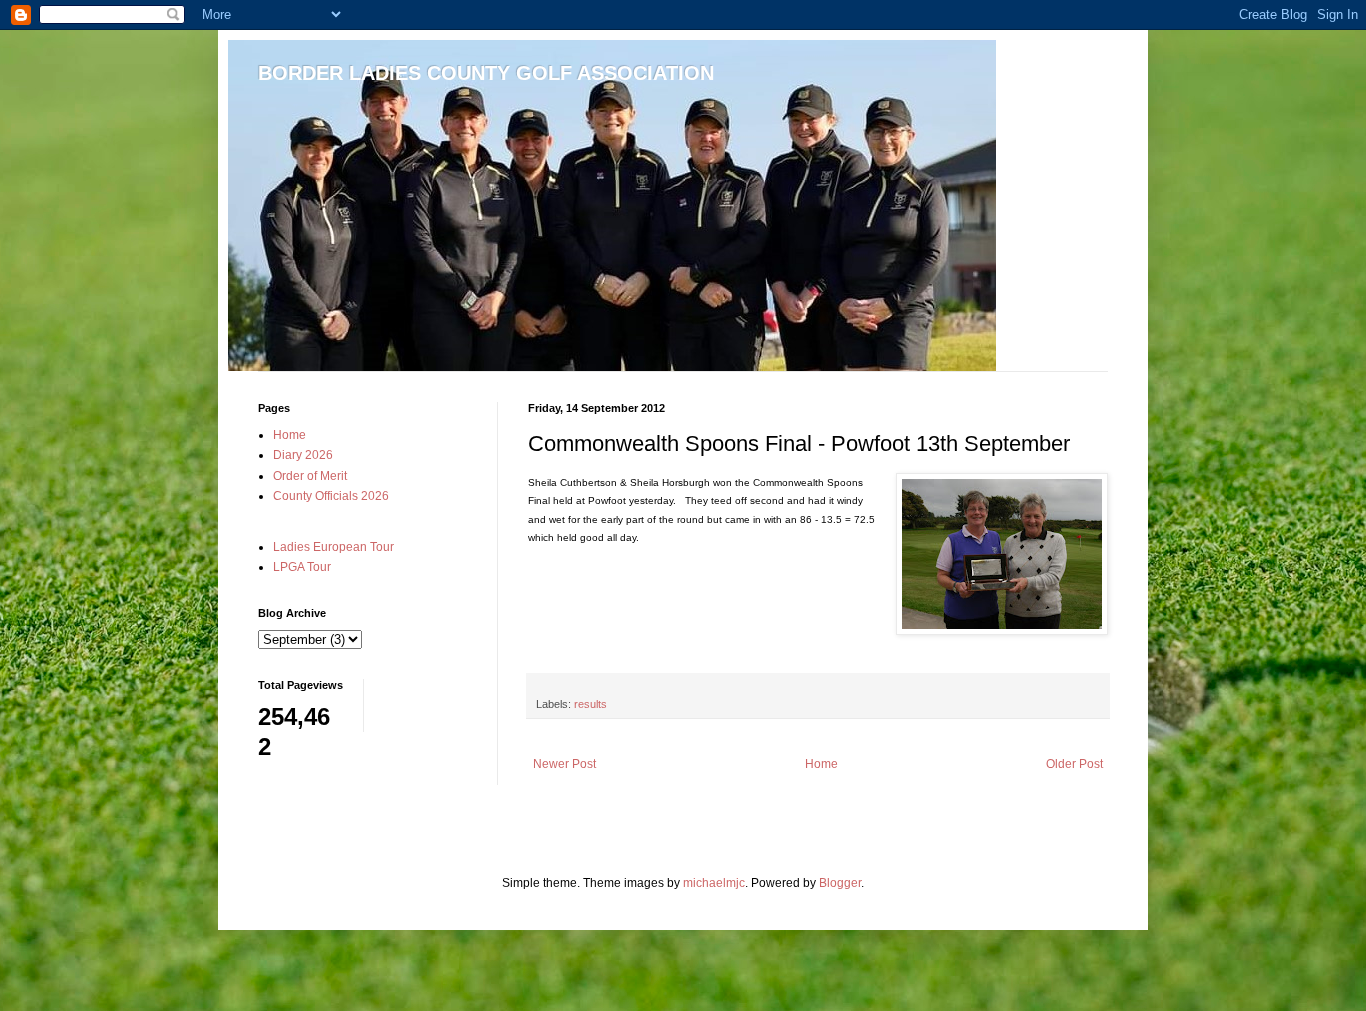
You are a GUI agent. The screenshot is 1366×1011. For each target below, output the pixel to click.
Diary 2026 (303, 455)
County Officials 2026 (331, 496)
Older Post (1074, 764)
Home (821, 764)
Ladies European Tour (333, 547)
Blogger (840, 883)
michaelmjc (714, 883)
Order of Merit (310, 476)
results (590, 704)
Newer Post (564, 764)
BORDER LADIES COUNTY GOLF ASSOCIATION (486, 73)
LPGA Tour (302, 567)
